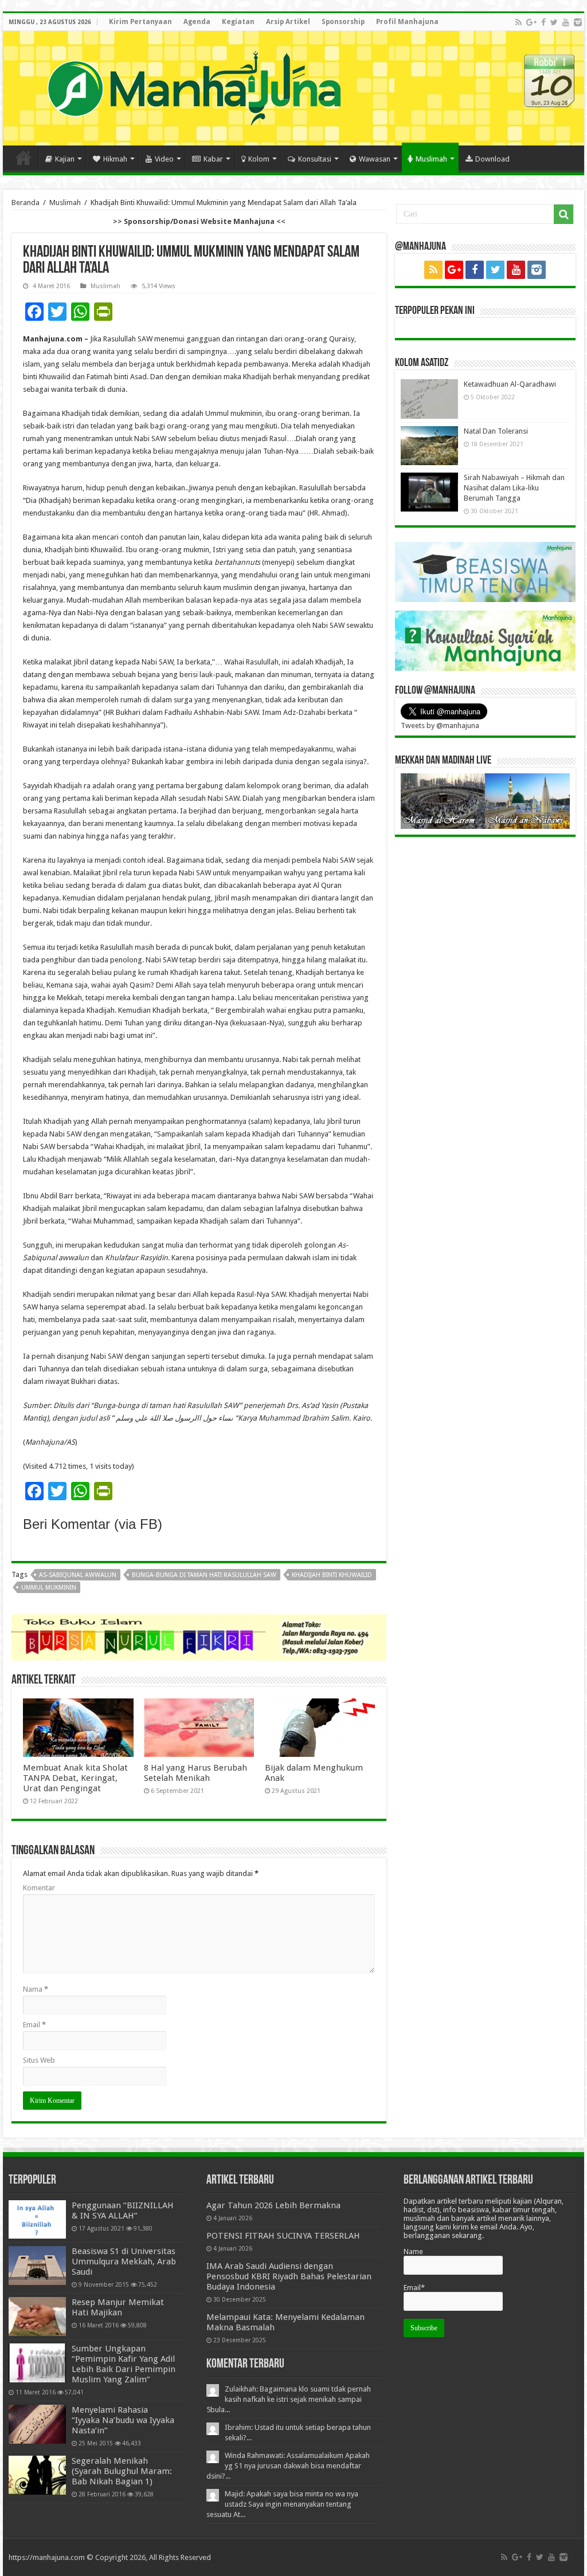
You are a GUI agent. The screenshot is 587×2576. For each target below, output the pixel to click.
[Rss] (518, 22)
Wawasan (375, 159)
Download (492, 159)
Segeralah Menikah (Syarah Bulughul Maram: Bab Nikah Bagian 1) (122, 2471)
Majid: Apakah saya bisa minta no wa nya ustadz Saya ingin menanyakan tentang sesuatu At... (282, 2504)
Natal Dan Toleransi (496, 431)
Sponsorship (343, 22)
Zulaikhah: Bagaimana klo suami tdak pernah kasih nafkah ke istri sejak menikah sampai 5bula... (289, 2399)
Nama (36, 1989)
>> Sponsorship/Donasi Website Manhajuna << (199, 221)
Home (24, 158)
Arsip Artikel (288, 22)
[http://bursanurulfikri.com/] (199, 1637)
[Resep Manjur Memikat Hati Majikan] (37, 2317)
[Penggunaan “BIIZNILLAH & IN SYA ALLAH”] (37, 2219)
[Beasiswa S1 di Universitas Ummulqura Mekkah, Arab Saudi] (37, 2266)
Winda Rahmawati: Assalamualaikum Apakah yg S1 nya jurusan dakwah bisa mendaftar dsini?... (288, 2466)
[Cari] (563, 214)
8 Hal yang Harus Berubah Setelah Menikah (195, 1773)
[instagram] (578, 22)
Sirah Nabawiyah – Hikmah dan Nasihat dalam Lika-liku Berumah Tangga (514, 488)
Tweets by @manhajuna (440, 725)
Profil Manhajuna (407, 22)
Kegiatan (238, 22)
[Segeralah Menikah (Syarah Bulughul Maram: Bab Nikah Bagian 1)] (37, 2475)
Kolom (259, 159)
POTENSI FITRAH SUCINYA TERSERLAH (283, 2236)
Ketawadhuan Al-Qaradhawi (510, 384)
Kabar (213, 159)
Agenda (197, 22)
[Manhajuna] (194, 86)
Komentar (39, 1888)
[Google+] (531, 22)
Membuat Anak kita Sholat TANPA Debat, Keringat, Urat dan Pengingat (75, 1778)
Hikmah (115, 159)
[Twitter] (554, 22)
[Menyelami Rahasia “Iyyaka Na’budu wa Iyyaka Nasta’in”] (37, 2424)
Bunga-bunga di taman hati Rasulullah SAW (204, 1575)
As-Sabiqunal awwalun (78, 1575)
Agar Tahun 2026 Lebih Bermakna (273, 2205)
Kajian (65, 159)
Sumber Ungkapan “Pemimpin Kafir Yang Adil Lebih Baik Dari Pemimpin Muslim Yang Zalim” (124, 2364)
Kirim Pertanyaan (140, 22)
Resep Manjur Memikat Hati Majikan (118, 2307)
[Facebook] (543, 22)
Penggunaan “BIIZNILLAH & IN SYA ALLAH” (123, 2211)
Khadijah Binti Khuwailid (332, 1575)
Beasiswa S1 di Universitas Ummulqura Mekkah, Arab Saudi (124, 2262)
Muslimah (431, 159)
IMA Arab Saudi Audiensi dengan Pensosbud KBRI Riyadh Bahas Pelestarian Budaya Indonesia (289, 2276)
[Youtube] (566, 22)
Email (34, 2025)
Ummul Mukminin (49, 1588)
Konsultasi (315, 159)
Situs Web (39, 2060)
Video (164, 159)
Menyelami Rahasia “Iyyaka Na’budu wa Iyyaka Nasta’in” (123, 2420)
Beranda (26, 202)
